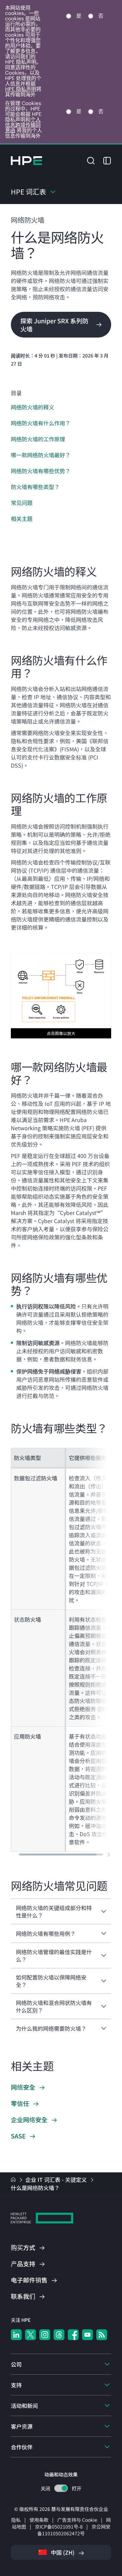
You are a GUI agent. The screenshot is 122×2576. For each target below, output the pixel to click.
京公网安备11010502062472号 (74, 2530)
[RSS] (102, 2335)
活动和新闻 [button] (24, 2406)
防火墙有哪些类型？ (35, 487)
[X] (30, 2335)
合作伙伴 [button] (22, 2447)
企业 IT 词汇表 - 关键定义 (57, 2179)
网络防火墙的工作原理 (38, 439)
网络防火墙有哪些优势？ (41, 471)
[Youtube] (87, 2335)
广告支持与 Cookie (77, 2520)
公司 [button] (16, 2364)
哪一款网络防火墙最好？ (41, 455)
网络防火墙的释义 (33, 407)
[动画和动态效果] (61, 2488)
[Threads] (59, 2335)
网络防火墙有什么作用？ (41, 423)
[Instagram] (45, 2335)
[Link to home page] (14, 2179)
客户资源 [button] (22, 2426)
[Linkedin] (16, 2335)
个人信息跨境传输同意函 (23, 125)
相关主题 (22, 519)
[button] (91, 160)
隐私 (16, 2520)
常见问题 (22, 503)
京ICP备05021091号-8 (59, 2527)
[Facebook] (73, 2335)
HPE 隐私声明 (21, 89)
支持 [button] (16, 2385)
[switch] (61, 2488)
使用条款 (39, 2520)
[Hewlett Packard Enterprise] (26, 161)
